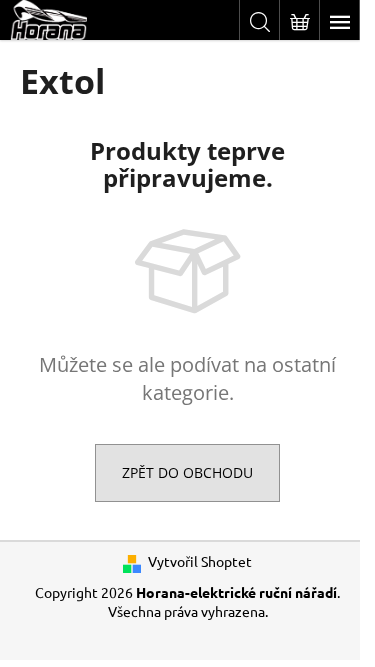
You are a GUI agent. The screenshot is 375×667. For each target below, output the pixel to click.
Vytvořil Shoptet (200, 561)
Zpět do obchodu (187, 472)
